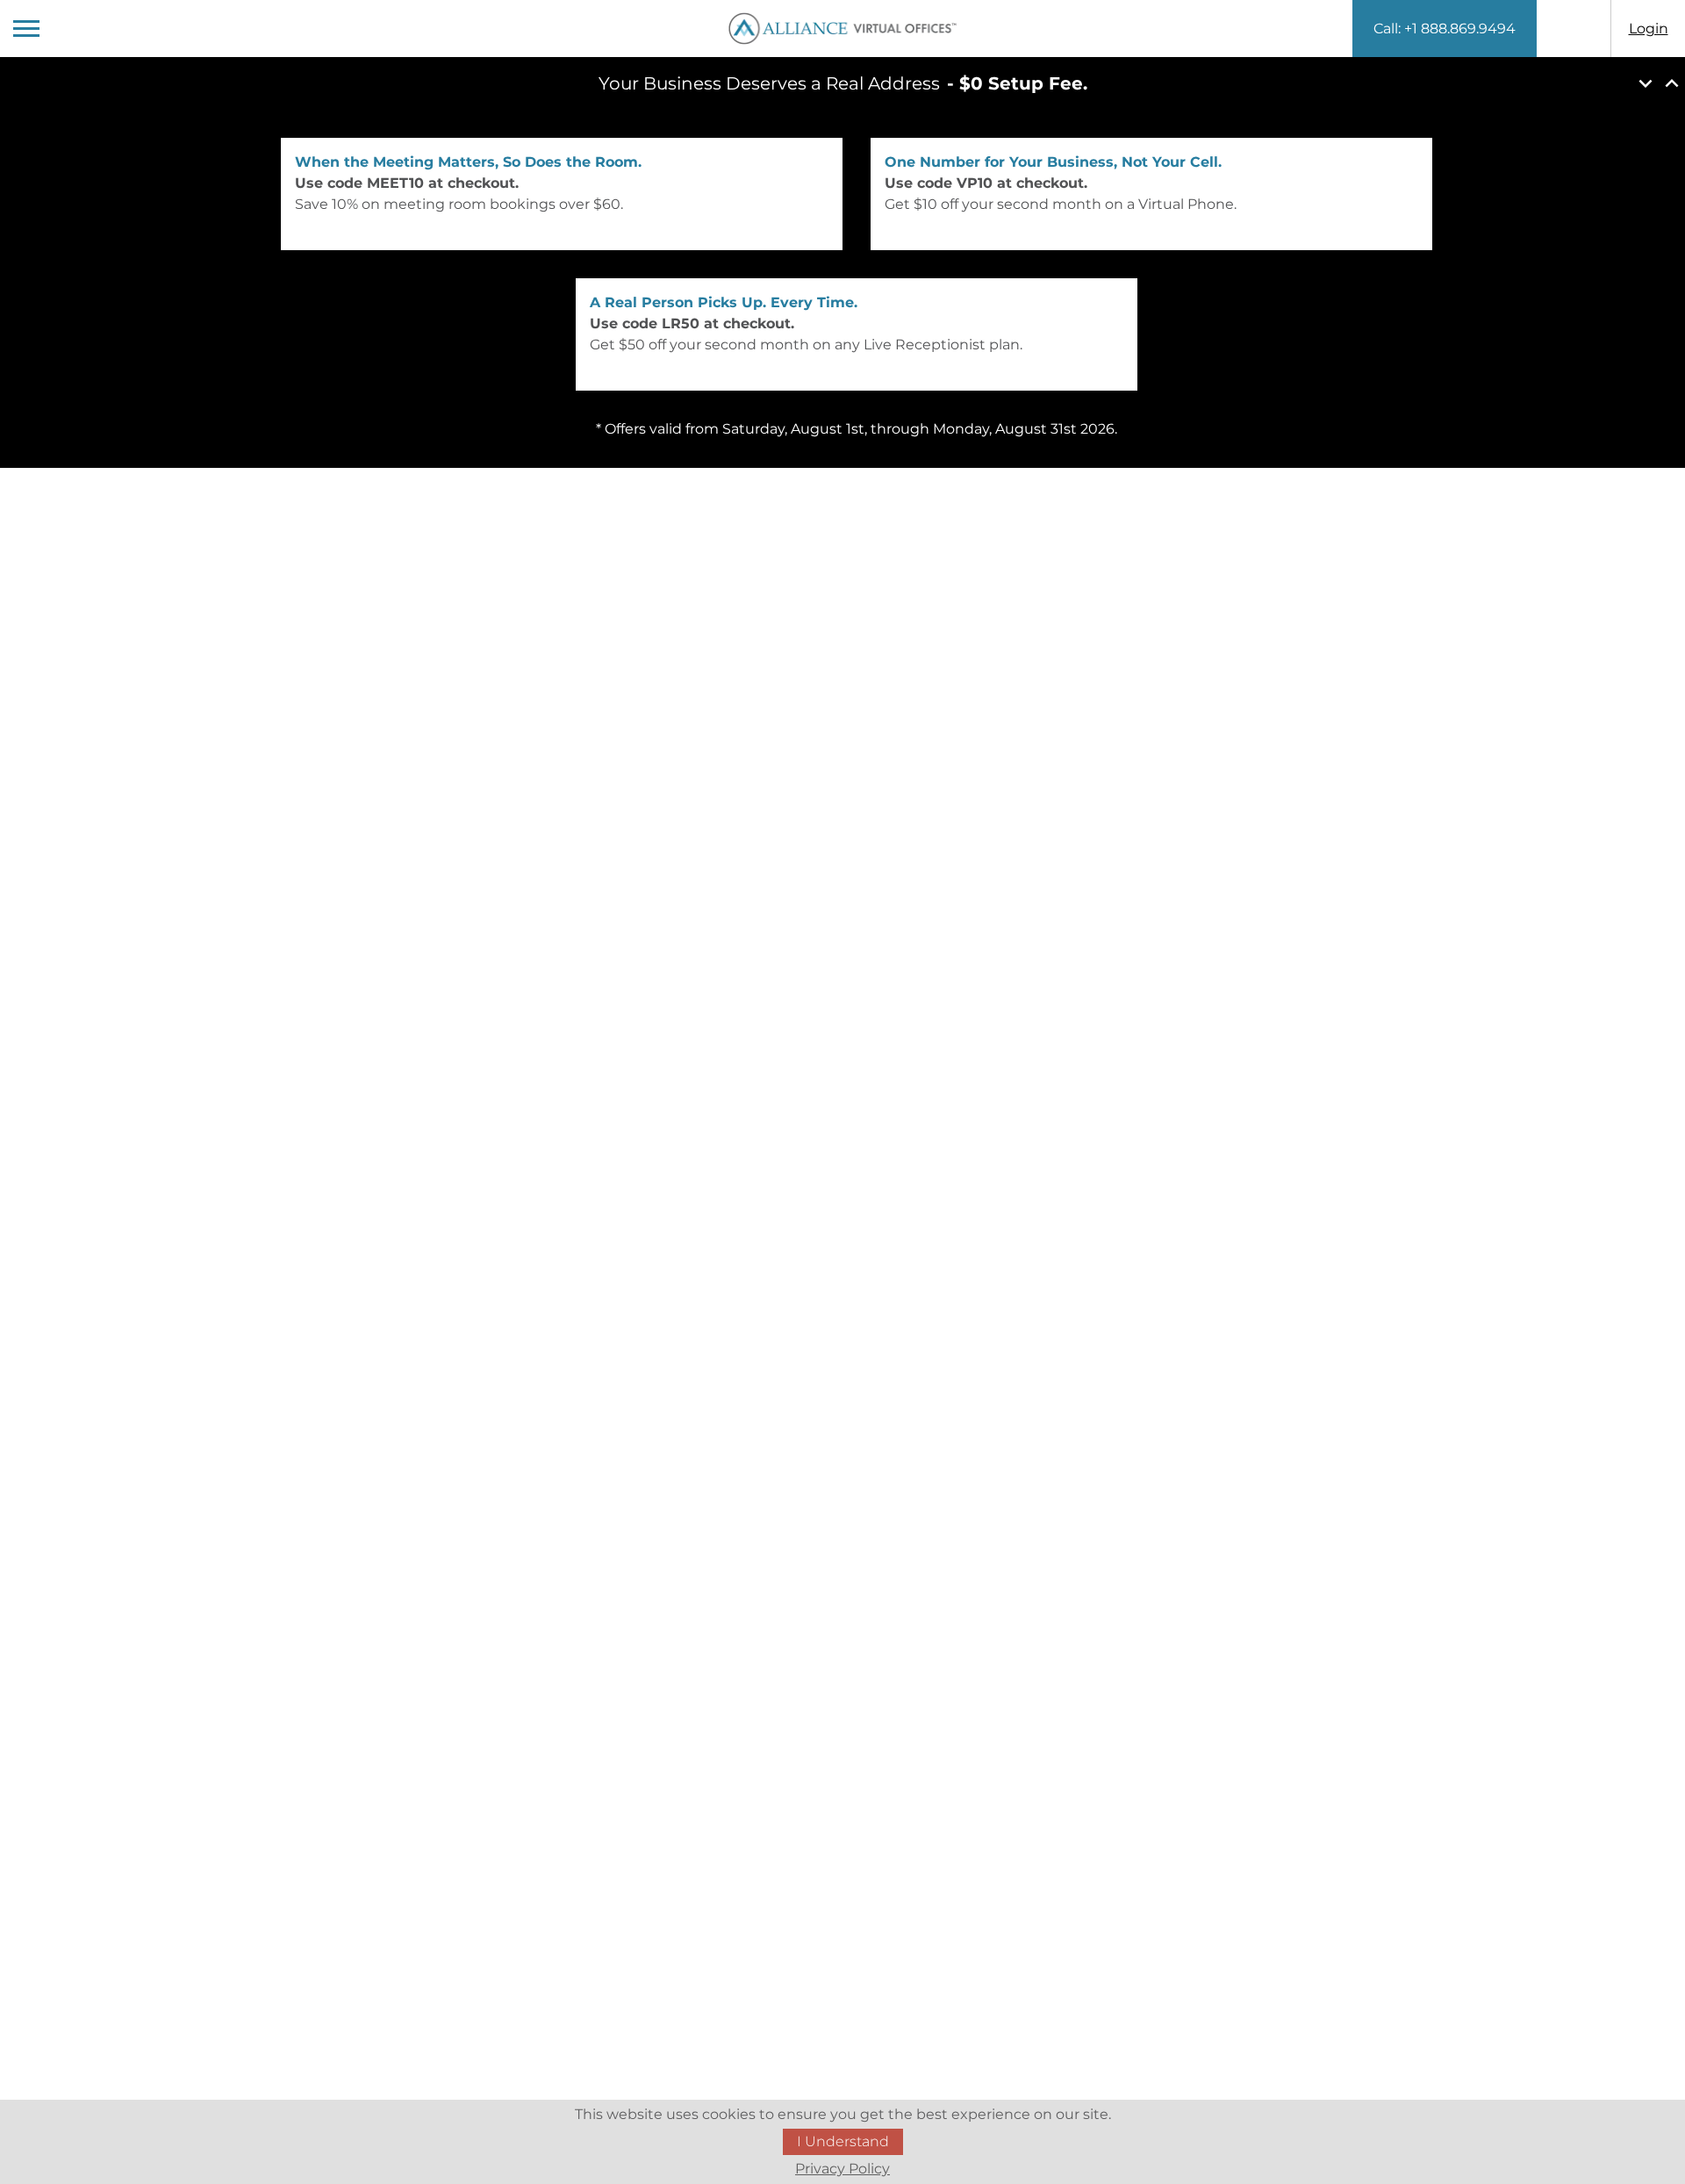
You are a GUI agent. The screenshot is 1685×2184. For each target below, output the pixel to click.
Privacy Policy (842, 2169)
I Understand (843, 2141)
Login (1649, 29)
